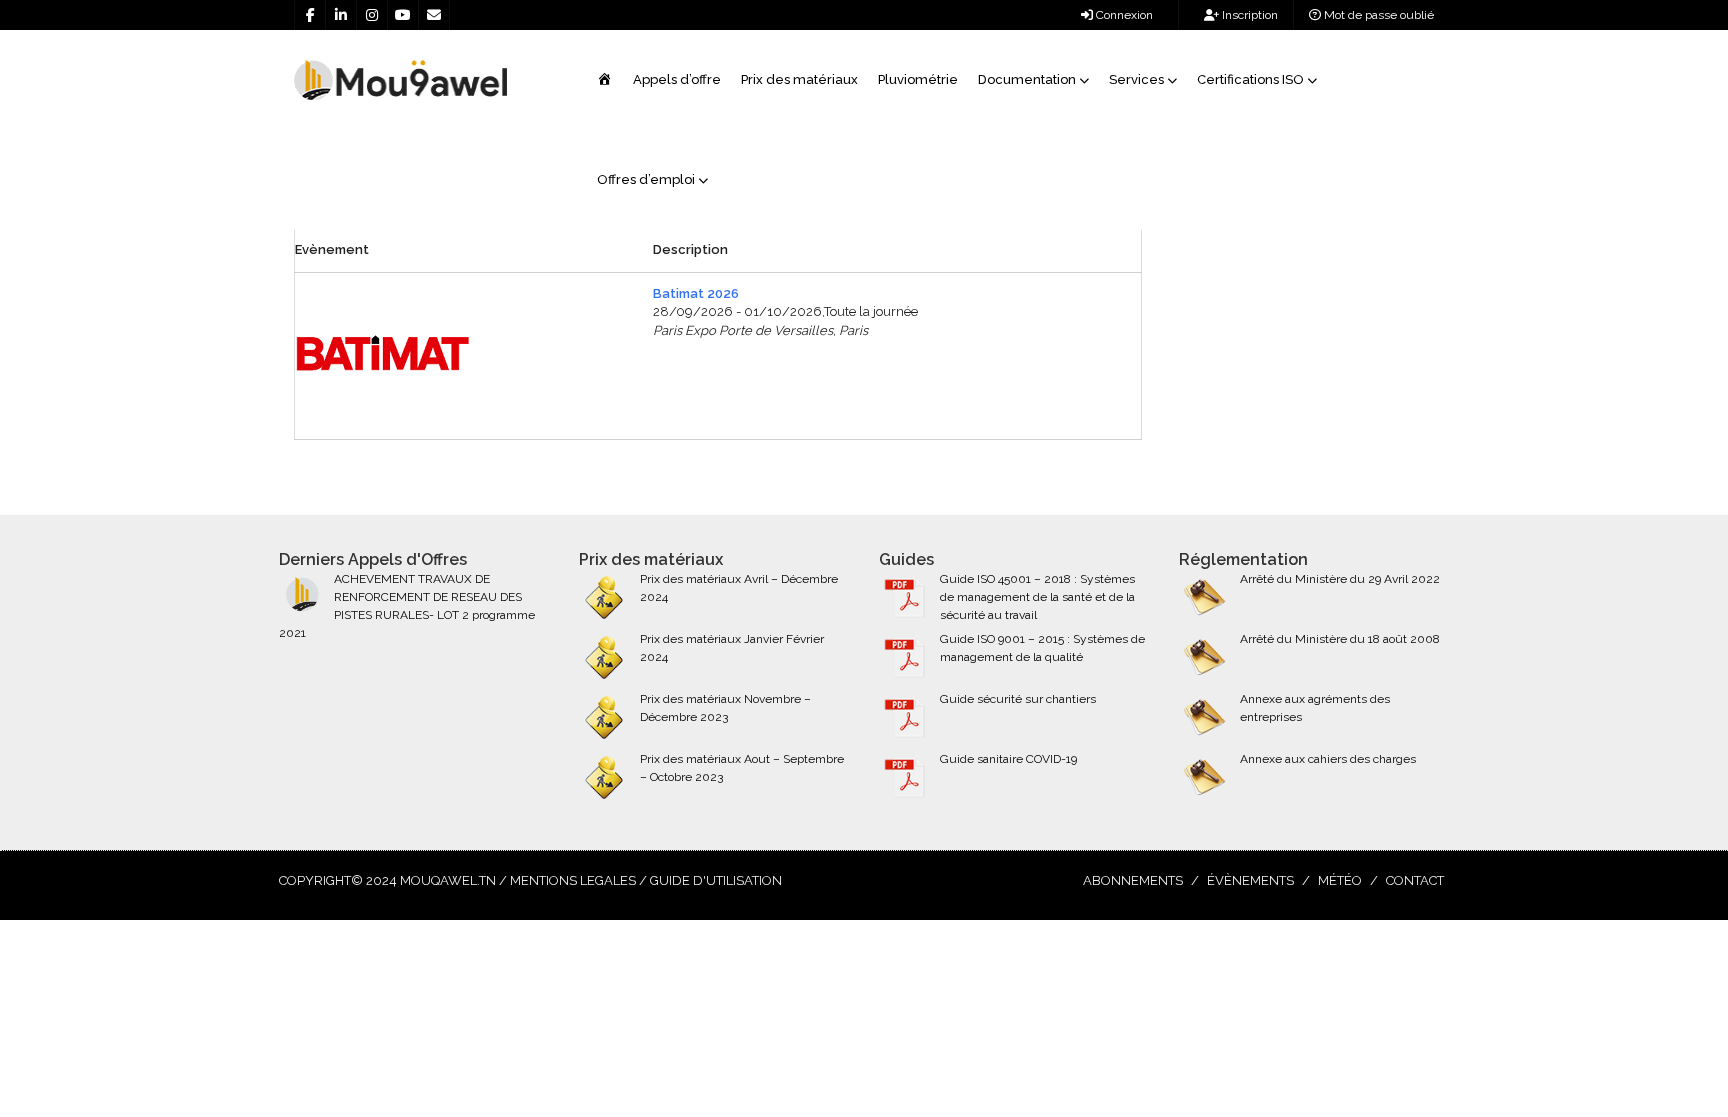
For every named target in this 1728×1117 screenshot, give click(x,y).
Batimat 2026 (696, 293)
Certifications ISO (1250, 79)
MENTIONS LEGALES (573, 880)
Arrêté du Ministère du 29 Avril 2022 (1340, 579)
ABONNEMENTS (1133, 880)
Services (1136, 79)
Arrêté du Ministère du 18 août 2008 (1340, 639)
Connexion (1123, 15)
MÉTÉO (1340, 880)
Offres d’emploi (646, 179)
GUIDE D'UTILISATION (716, 880)
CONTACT (1415, 880)
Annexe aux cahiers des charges (1328, 759)
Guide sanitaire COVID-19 (1008, 759)
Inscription (1248, 15)
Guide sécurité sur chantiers (1018, 699)
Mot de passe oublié (1377, 15)
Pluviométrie (918, 79)
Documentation (1027, 79)
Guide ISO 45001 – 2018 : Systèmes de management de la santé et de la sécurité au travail (1037, 597)
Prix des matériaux (799, 79)
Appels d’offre (677, 79)
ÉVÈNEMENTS (1250, 880)
